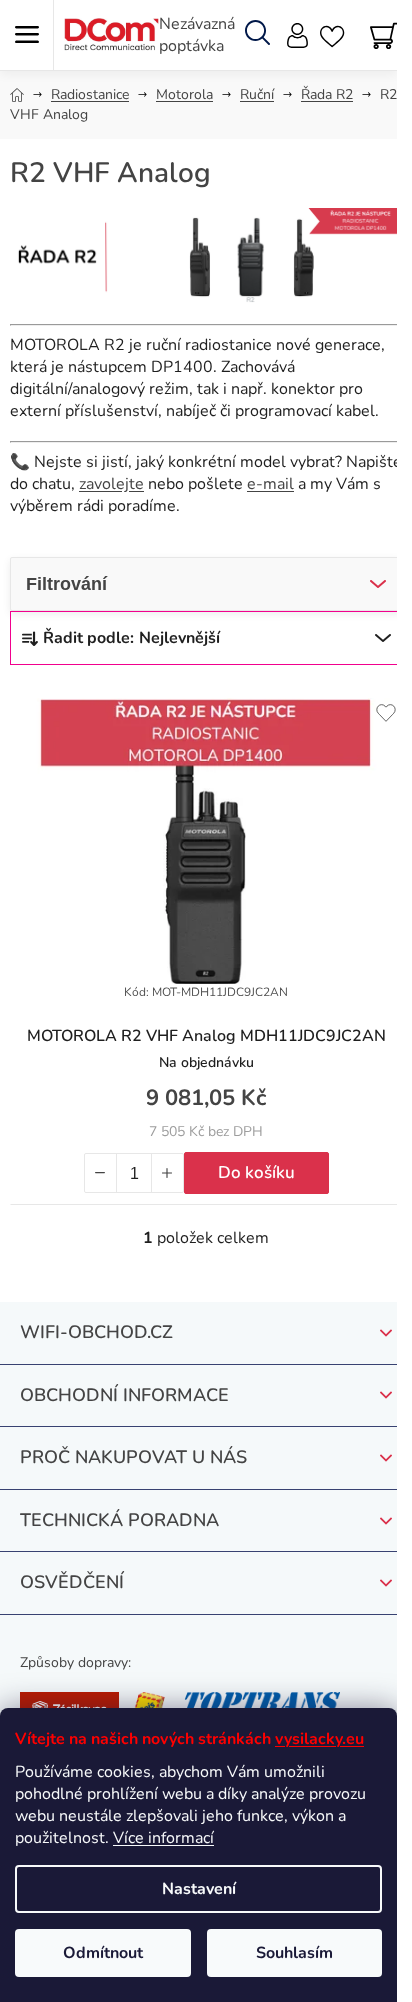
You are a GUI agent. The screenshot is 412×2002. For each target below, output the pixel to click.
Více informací (163, 1838)
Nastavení (199, 1889)
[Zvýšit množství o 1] (167, 1173)
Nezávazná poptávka (197, 35)
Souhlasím (294, 1953)
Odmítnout (103, 1953)
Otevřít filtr (206, 584)
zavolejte (111, 484)
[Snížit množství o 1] (101, 1173)
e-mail (270, 484)
